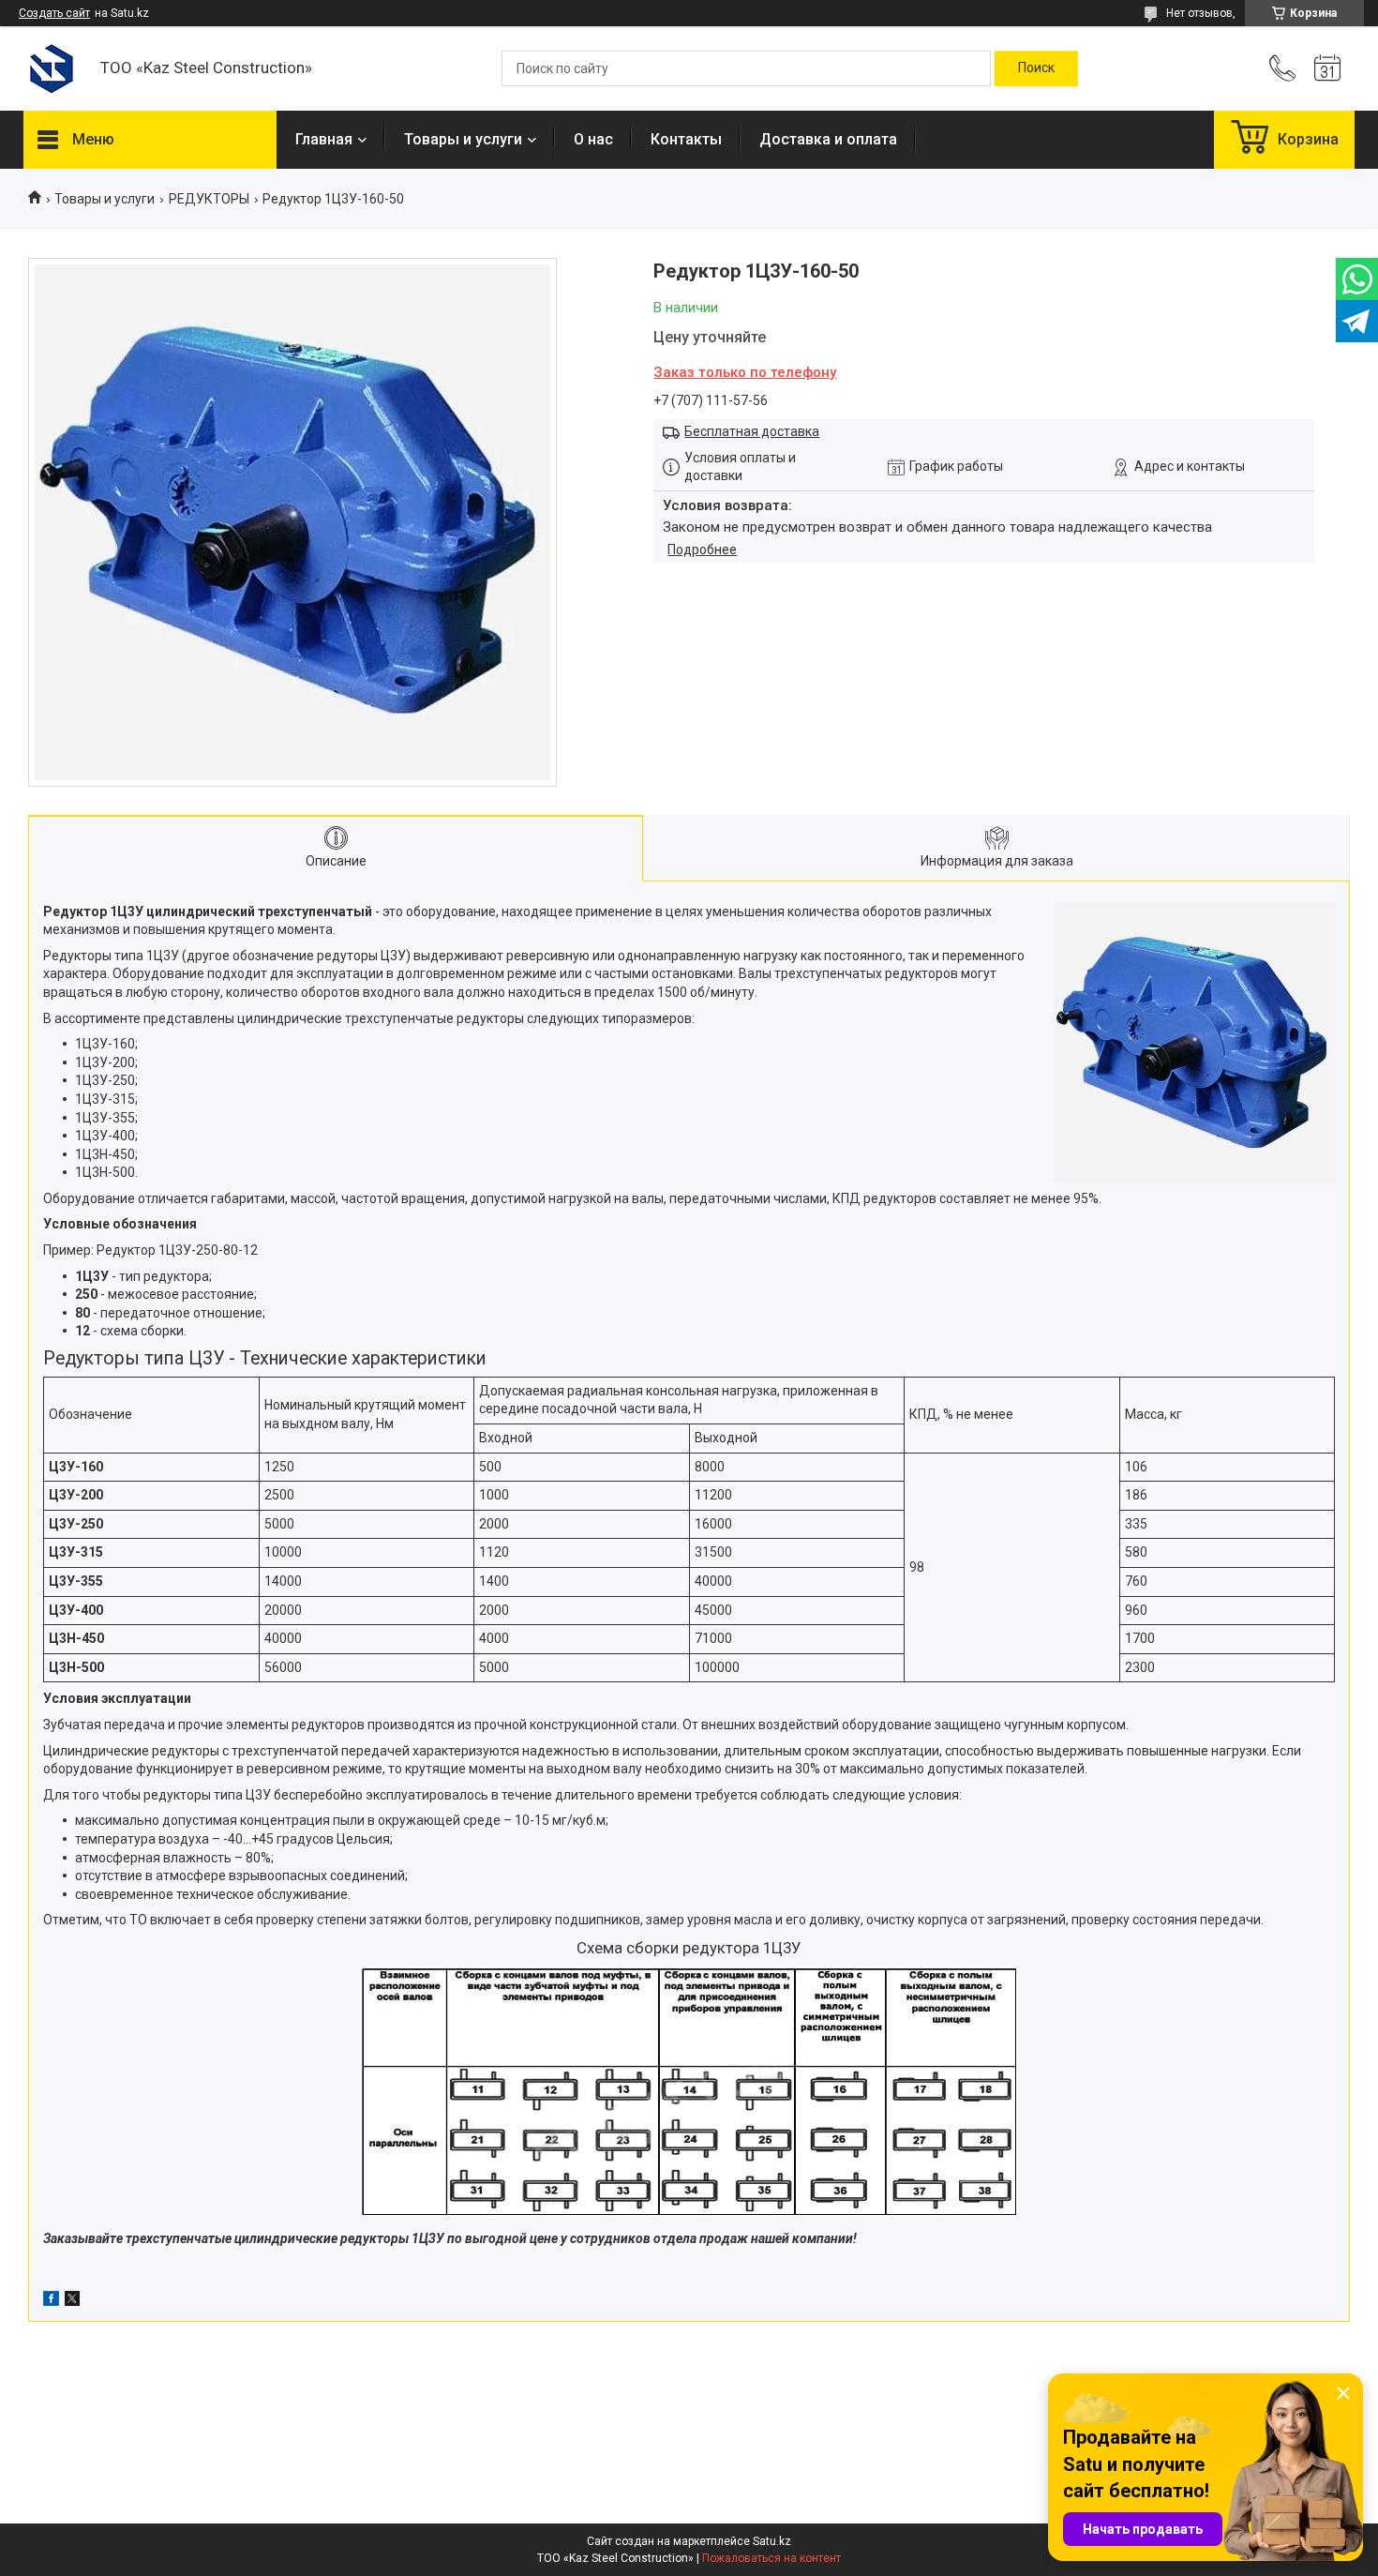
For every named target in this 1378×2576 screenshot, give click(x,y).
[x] (72, 2301)
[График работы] (1327, 68)
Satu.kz (772, 2541)
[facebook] (51, 2301)
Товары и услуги (463, 139)
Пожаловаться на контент (771, 2558)
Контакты (686, 139)
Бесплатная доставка (752, 431)
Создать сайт (54, 13)
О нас (593, 139)
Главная (324, 139)
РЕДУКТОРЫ (209, 199)
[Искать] (1036, 68)
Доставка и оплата (828, 139)
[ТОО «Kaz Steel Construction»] (52, 69)
